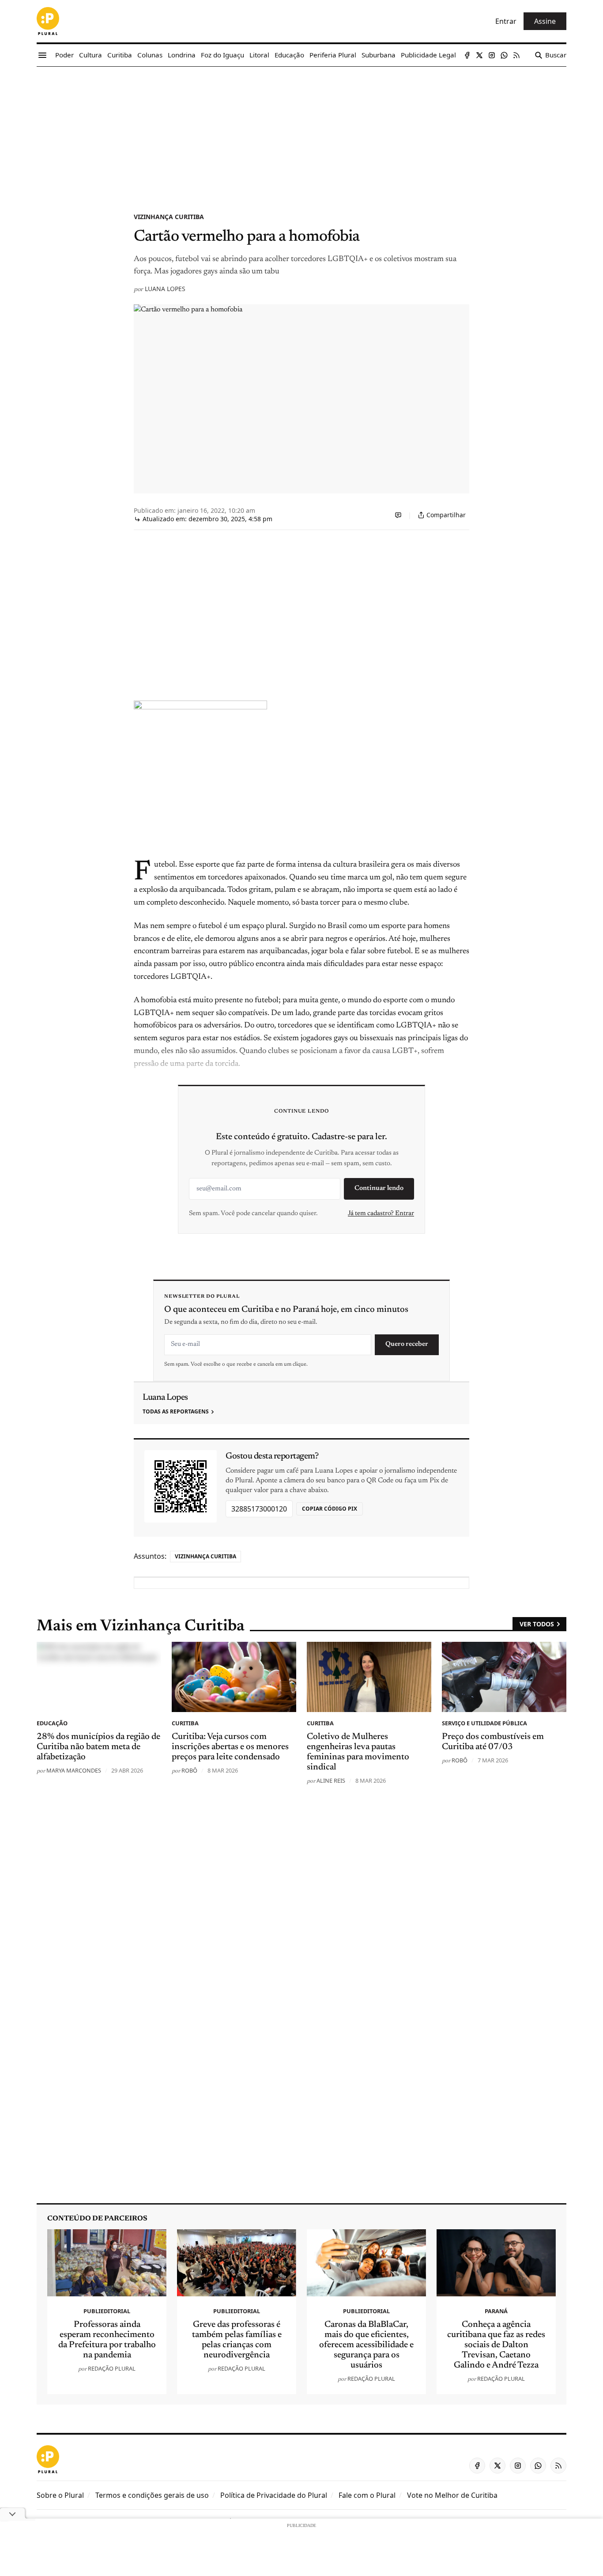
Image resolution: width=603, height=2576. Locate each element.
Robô (189, 1770)
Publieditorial (107, 2311)
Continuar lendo (379, 1188)
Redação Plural (112, 2368)
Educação (52, 1723)
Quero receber (407, 1344)
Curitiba (185, 1723)
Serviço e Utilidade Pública (484, 1723)
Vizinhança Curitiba (169, 217)
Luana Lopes (165, 289)
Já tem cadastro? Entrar (381, 1214)
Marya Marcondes (74, 1770)
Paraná (496, 2311)
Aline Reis (331, 1780)
